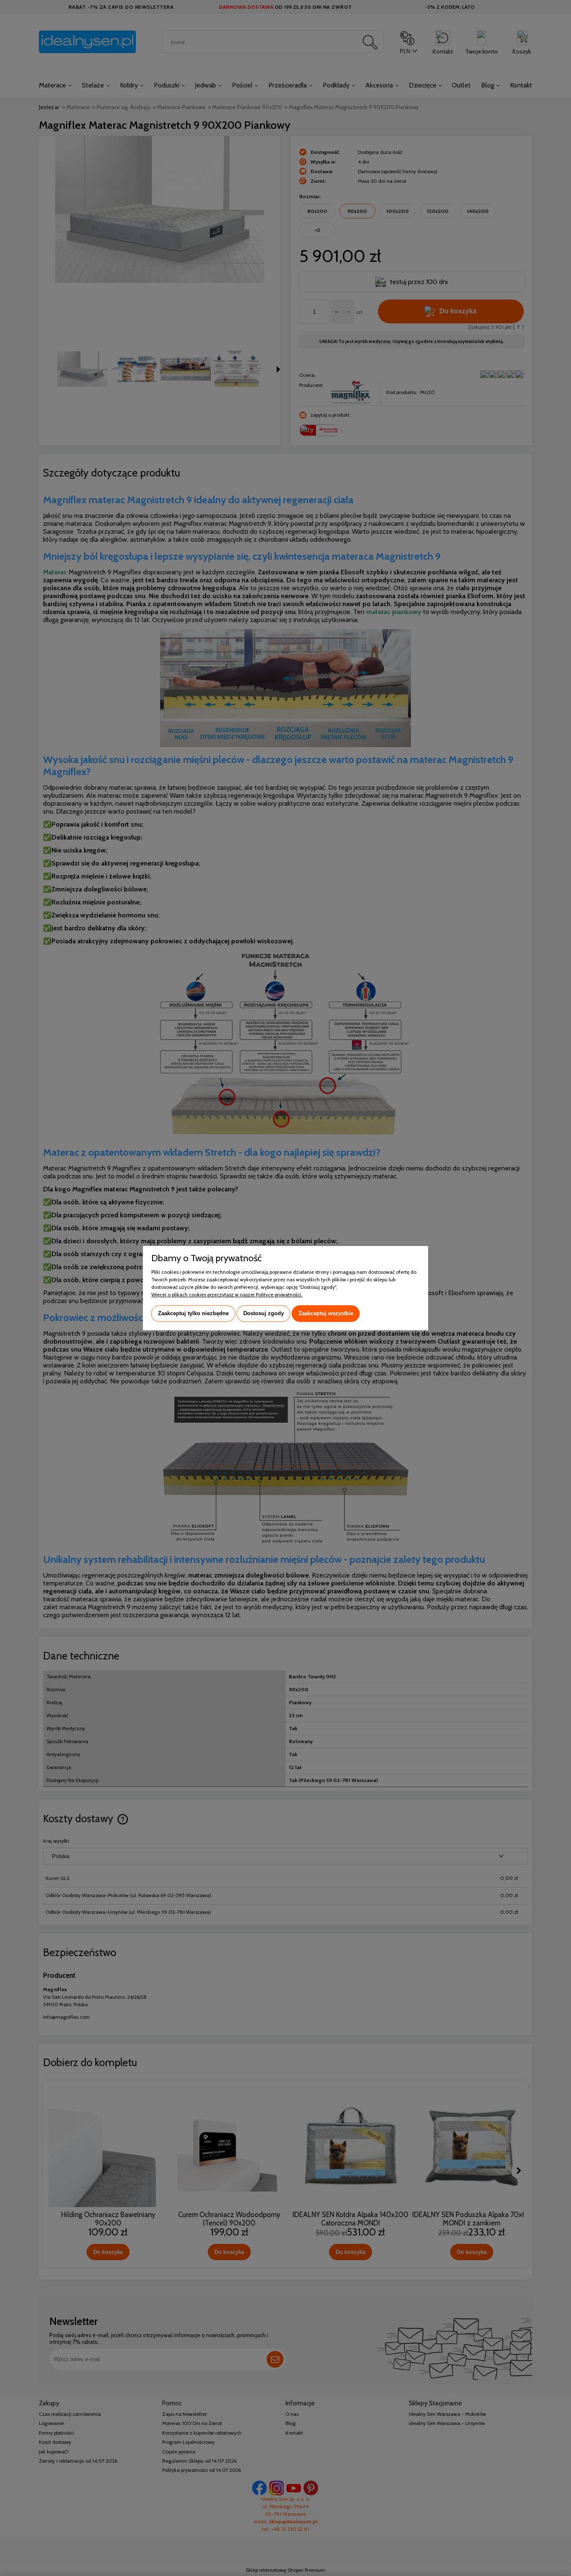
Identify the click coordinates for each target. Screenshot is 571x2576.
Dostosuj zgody (264, 1313)
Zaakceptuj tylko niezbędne (193, 1313)
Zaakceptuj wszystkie (326, 1313)
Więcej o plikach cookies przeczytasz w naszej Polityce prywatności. (227, 1294)
